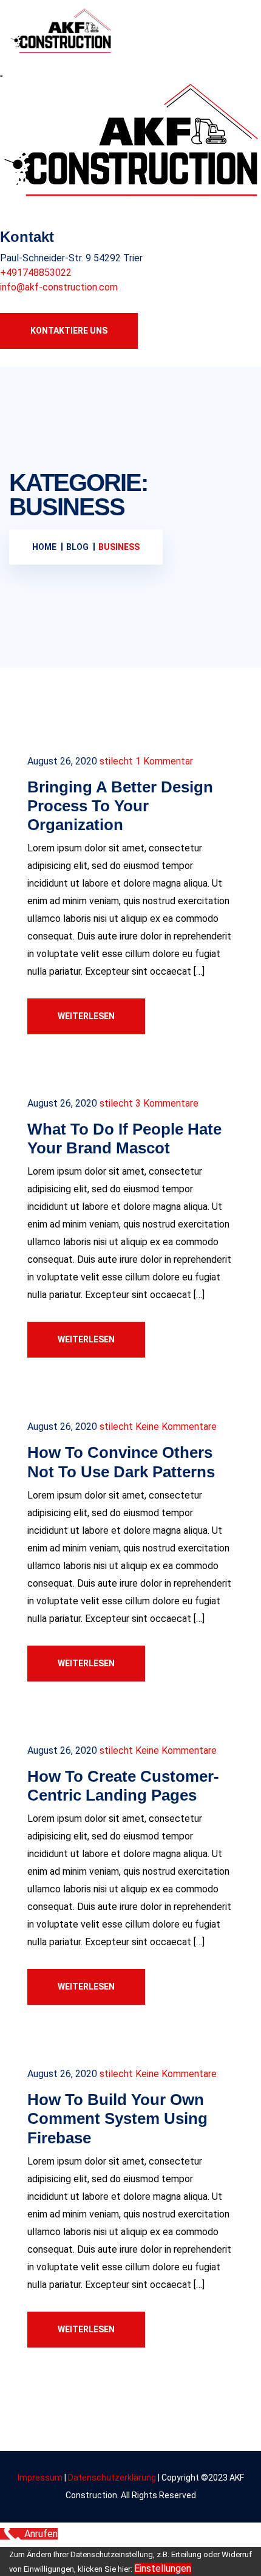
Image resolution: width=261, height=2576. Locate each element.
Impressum (40, 2478)
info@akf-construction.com (59, 287)
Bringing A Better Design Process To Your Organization (120, 806)
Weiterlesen (86, 1016)
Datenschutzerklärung (113, 2478)
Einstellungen (163, 2568)
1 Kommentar (164, 761)
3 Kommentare (167, 1103)
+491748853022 (36, 273)
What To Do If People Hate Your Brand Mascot (124, 1139)
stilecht (116, 761)
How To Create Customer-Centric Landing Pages (123, 1786)
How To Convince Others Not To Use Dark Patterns (121, 1462)
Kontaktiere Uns (69, 331)
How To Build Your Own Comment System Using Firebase (117, 2118)
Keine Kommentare (176, 1427)
